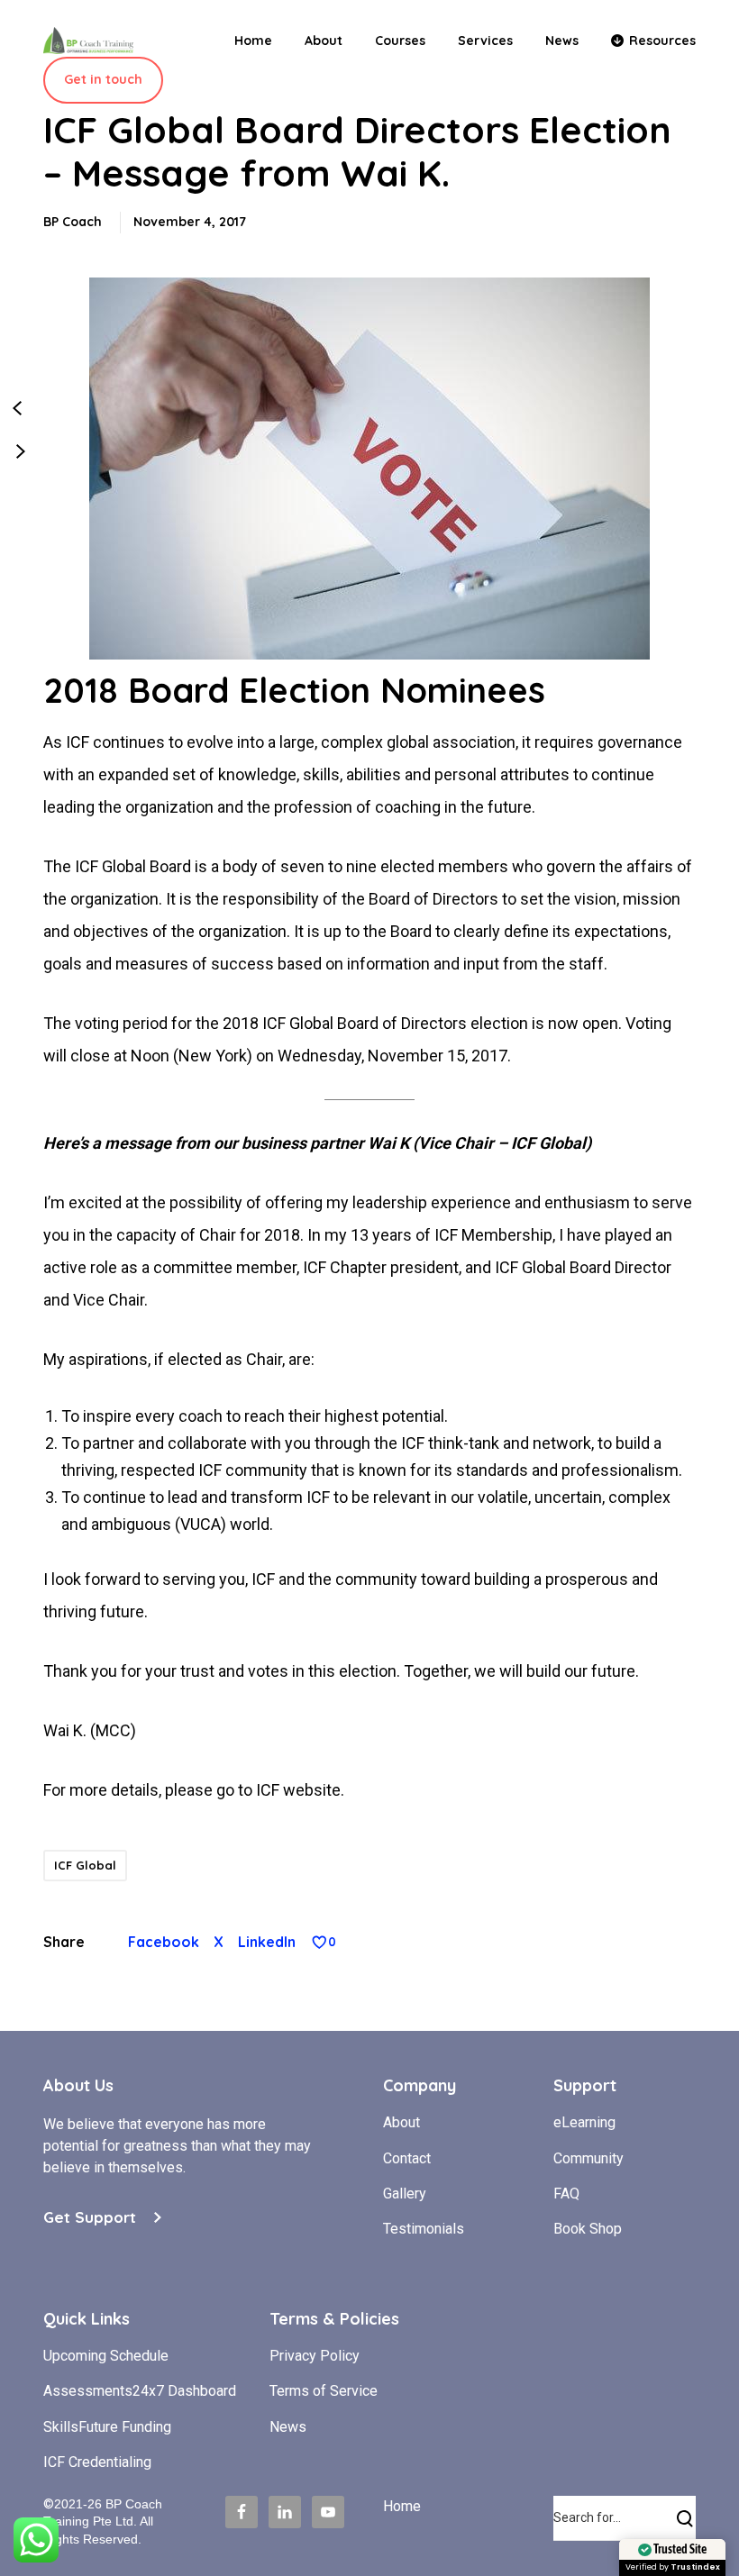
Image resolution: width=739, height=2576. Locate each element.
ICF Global (85, 1865)
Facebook (164, 1942)
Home (402, 2506)
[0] (319, 1942)
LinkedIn (267, 1942)
